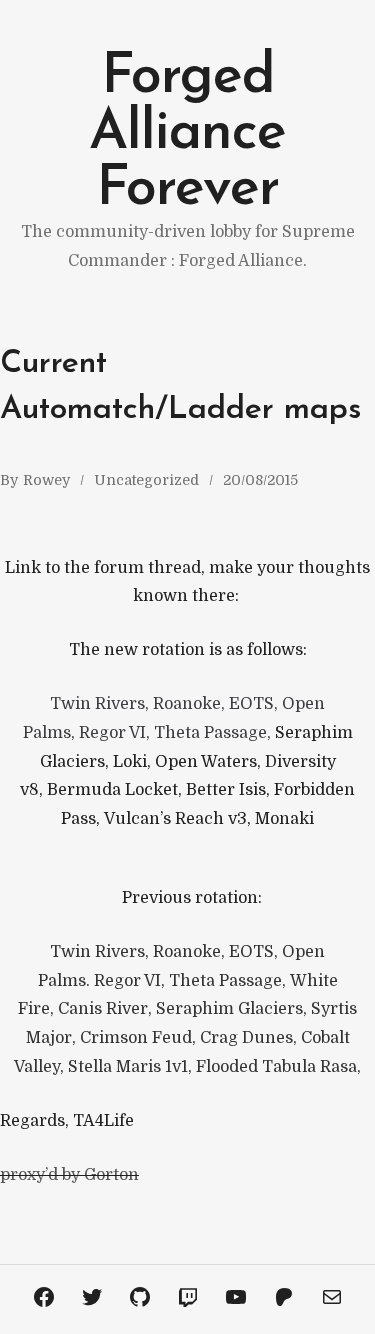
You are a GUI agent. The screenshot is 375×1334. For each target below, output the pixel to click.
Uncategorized (146, 480)
